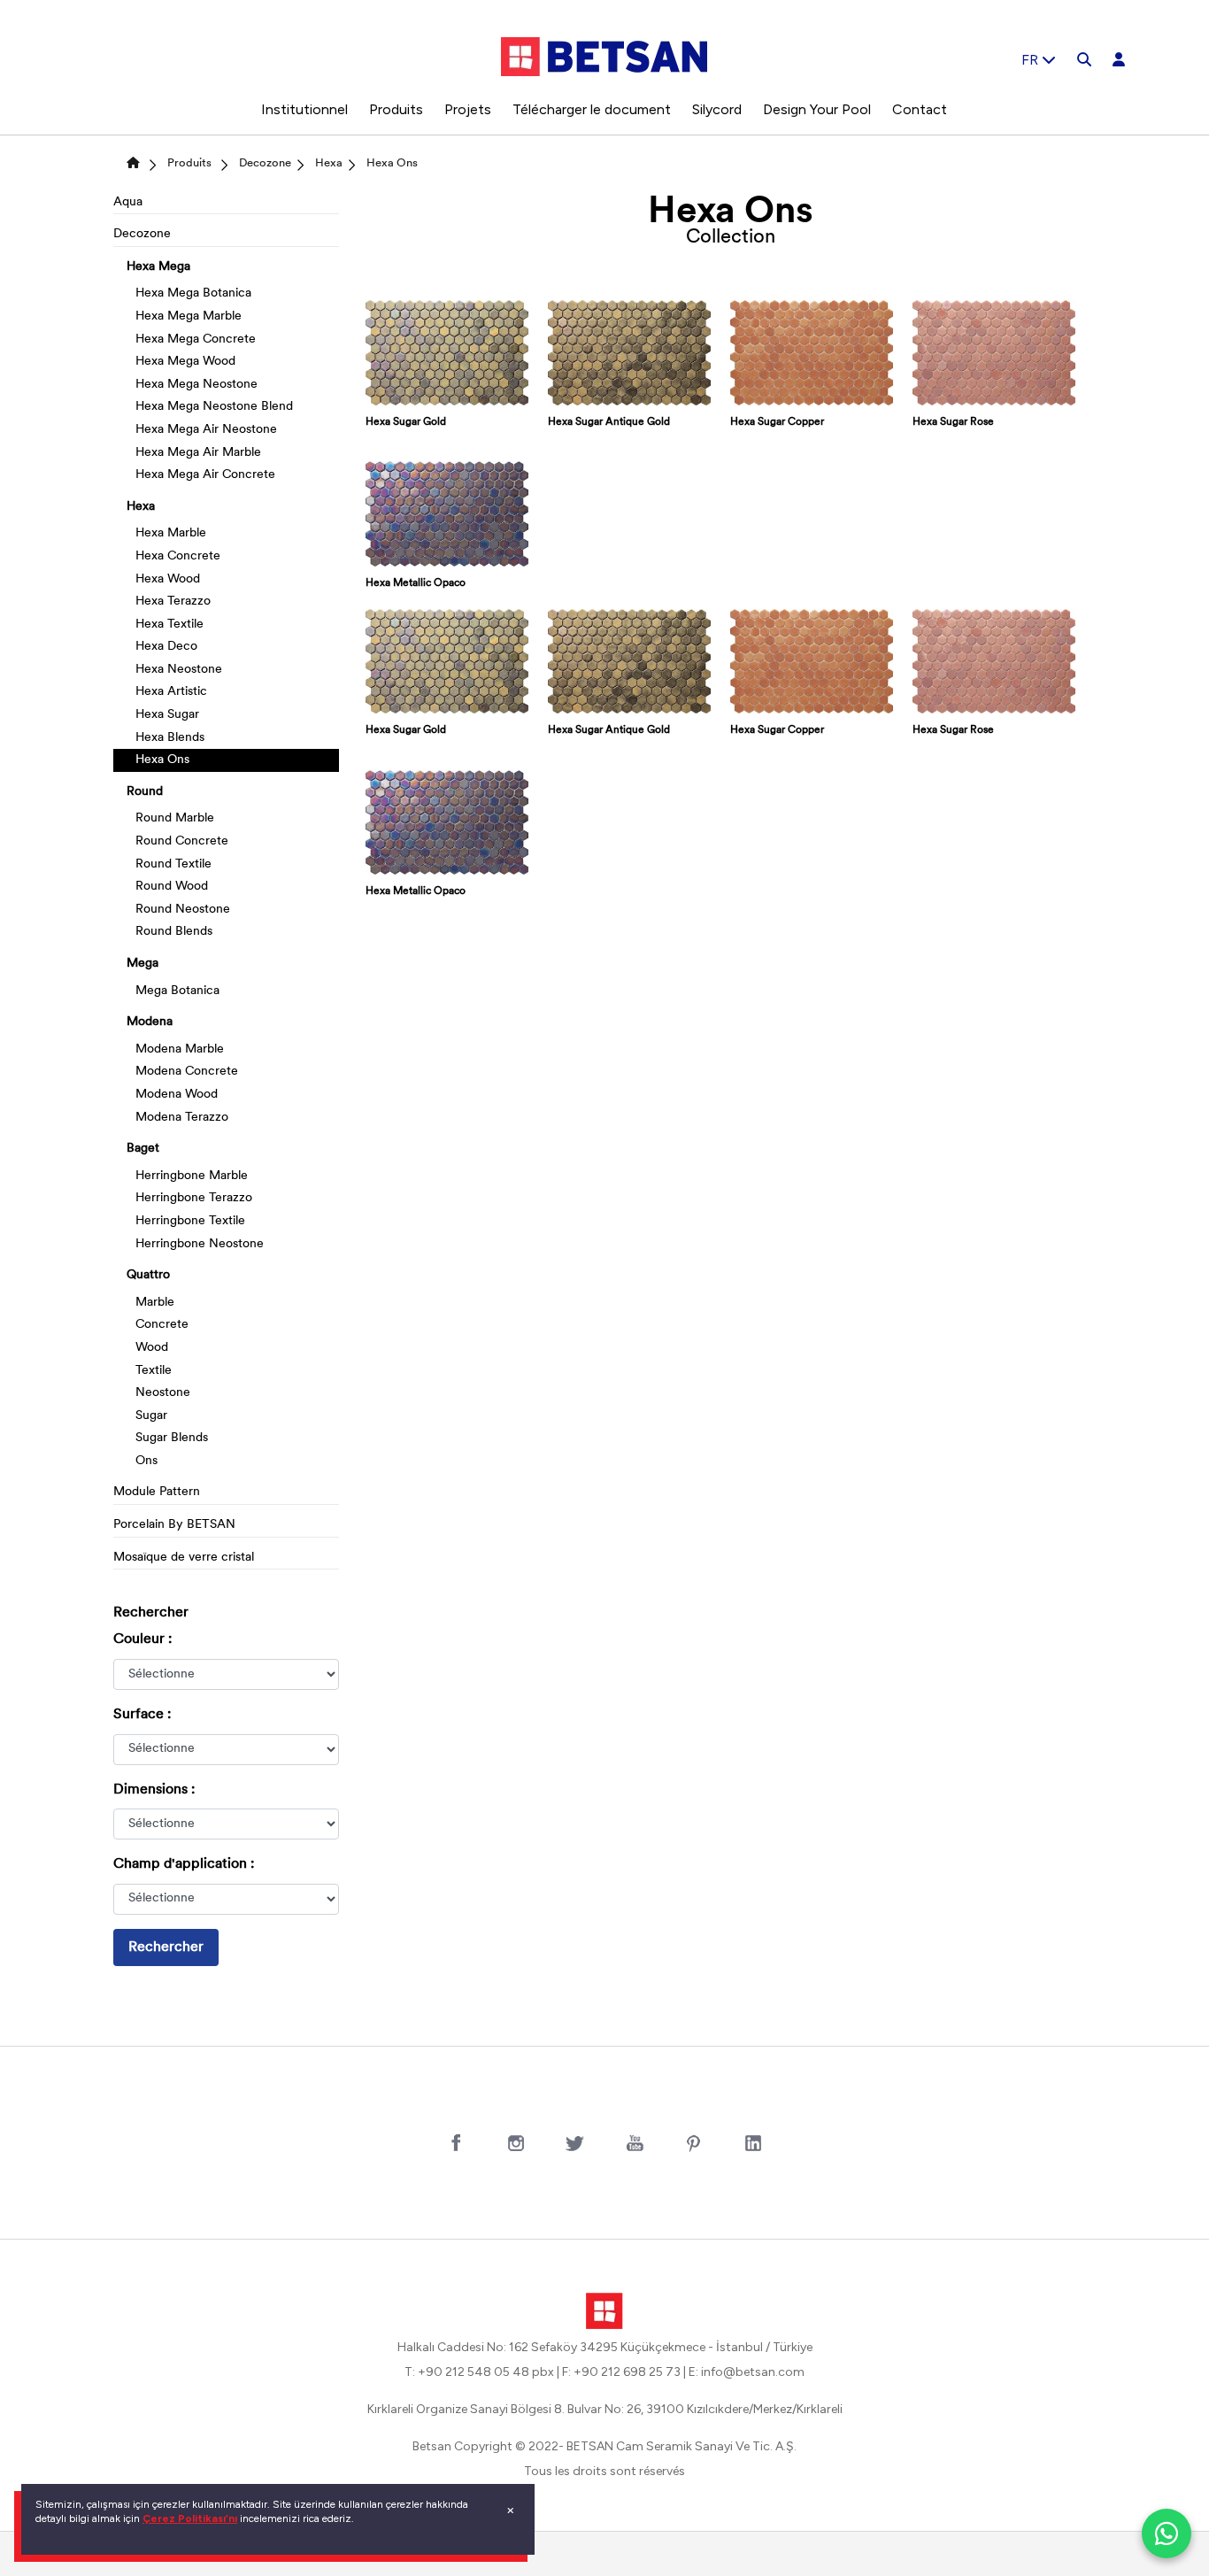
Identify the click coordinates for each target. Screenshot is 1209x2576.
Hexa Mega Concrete (196, 339)
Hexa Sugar (167, 715)
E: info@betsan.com (747, 2372)
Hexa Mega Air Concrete (205, 475)
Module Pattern (157, 1492)
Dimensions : (154, 1790)
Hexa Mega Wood (185, 362)
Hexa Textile (169, 625)
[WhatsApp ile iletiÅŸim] (1167, 2534)
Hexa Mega (158, 267)
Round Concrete (182, 841)
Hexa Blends (170, 738)
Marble (155, 1303)
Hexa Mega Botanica (193, 293)
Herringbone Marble (192, 1176)
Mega (142, 964)
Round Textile (173, 864)
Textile (154, 1371)
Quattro (148, 1275)
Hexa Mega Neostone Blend (214, 407)
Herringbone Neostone (200, 1244)
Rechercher (166, 1947)
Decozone (265, 163)
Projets (468, 109)
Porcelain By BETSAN (174, 1525)
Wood (152, 1348)
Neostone (163, 1393)
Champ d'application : (184, 1864)
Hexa (329, 163)
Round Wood (172, 887)
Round (145, 792)
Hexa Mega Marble (189, 316)
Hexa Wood (168, 579)
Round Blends (174, 932)
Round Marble (175, 818)
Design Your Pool (817, 109)
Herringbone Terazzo (194, 1198)
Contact (920, 109)
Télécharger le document (592, 109)
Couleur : (142, 1639)
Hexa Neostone (179, 670)
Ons (146, 1461)
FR (1032, 60)
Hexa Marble (171, 533)
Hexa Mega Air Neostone (206, 430)
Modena (150, 1022)
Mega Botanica (177, 991)
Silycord (717, 109)
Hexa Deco (166, 647)
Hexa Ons (392, 163)
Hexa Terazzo (173, 602)
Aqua (128, 202)
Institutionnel (304, 109)
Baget (143, 1149)
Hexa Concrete (178, 556)
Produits (396, 109)
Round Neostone (183, 910)
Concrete (162, 1325)
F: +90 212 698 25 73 (621, 2372)
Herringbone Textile (190, 1221)
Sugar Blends (172, 1438)
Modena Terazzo (182, 1118)
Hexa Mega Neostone (196, 385)
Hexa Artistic (171, 692)
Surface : (142, 1715)
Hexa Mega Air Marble (198, 453)
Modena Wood (177, 1095)
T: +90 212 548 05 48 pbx (479, 2372)
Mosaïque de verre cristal (184, 1558)
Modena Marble (180, 1049)
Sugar (151, 1416)
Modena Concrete (187, 1072)
